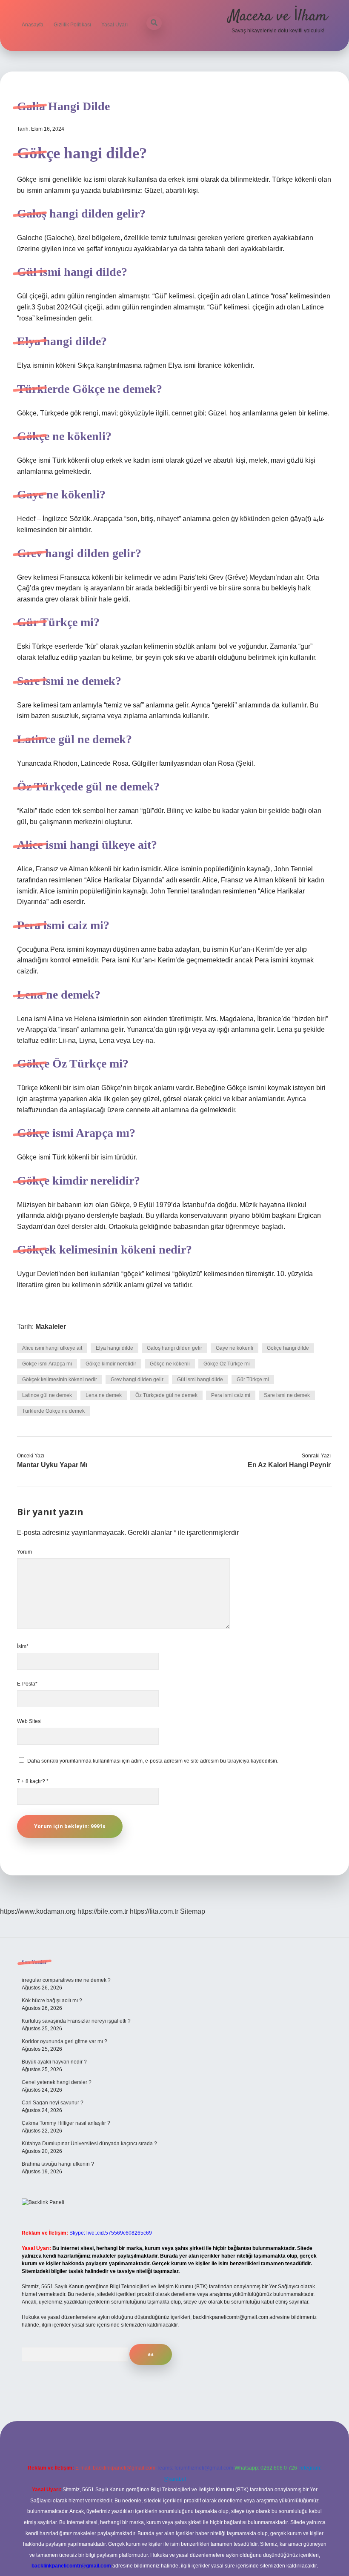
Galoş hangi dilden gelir (174, 1348)
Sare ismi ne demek (287, 1395)
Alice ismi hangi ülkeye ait (52, 1348)
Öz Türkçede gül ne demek (166, 1395)
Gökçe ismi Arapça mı (47, 1364)
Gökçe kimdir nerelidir (111, 1364)
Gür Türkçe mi (253, 1380)
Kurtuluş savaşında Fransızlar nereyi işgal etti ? (76, 2021)
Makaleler (51, 1327)
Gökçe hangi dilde (288, 1348)
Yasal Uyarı (114, 25)
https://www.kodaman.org (38, 1911)
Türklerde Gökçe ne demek (53, 1411)
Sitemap (193, 1911)
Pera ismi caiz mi (231, 1395)
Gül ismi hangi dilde (200, 1380)
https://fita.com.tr (154, 1911)
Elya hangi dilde (114, 1348)
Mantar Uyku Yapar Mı (52, 1465)
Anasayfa (33, 25)
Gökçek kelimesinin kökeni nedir (60, 1380)
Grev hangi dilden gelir (137, 1380)
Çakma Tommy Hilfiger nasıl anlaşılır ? (66, 2123)
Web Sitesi (29, 1721)
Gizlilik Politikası (72, 25)
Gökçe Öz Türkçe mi (227, 1364)
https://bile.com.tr (103, 1911)
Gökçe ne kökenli (170, 1364)
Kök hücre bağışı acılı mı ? (52, 2001)
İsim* (23, 1646)
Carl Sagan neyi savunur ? (53, 2103)
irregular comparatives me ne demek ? (66, 1980)
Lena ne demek (104, 1395)
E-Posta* (27, 1684)
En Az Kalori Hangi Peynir (289, 1465)
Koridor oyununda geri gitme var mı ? (64, 2041)
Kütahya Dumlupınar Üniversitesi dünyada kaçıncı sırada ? (89, 2144)
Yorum (24, 1552)
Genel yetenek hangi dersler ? (57, 2082)
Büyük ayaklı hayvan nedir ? (54, 2062)
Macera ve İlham (278, 16)
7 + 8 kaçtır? (33, 1781)
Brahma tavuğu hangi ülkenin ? (58, 2164)
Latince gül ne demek (47, 1395)
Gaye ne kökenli (235, 1348)
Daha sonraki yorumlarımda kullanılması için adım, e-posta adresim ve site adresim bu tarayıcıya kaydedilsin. (153, 1761)
